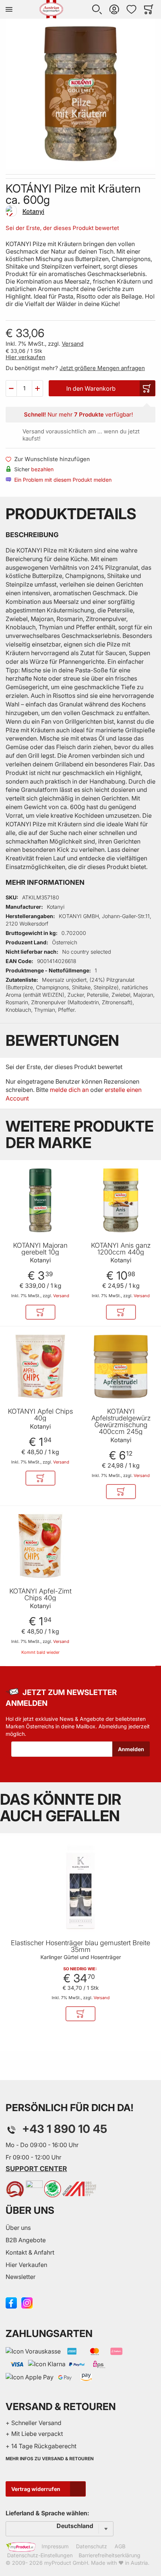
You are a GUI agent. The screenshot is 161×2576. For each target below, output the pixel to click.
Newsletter (21, 2277)
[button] (97, 9)
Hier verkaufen (25, 357)
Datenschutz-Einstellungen (40, 2555)
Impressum (55, 2546)
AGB (120, 2546)
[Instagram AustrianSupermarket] (27, 2302)
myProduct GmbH (66, 2563)
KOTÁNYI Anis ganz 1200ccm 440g (121, 1249)
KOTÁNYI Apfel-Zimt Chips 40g (40, 1595)
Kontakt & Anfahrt (30, 2252)
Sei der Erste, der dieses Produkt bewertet (62, 228)
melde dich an (69, 1090)
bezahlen (42, 469)
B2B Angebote (26, 2240)
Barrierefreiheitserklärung (110, 2555)
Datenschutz (92, 2546)
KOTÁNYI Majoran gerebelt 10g (40, 1249)
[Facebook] (11, 2302)
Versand (73, 344)
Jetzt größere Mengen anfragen (102, 368)
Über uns (18, 2228)
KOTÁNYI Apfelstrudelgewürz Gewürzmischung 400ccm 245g (121, 1422)
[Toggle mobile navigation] (9, 9)
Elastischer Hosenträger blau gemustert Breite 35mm (80, 1946)
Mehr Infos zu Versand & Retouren (50, 2459)
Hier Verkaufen (26, 2265)
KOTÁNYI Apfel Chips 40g (40, 1415)
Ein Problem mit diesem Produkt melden (63, 480)
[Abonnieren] (131, 1749)
